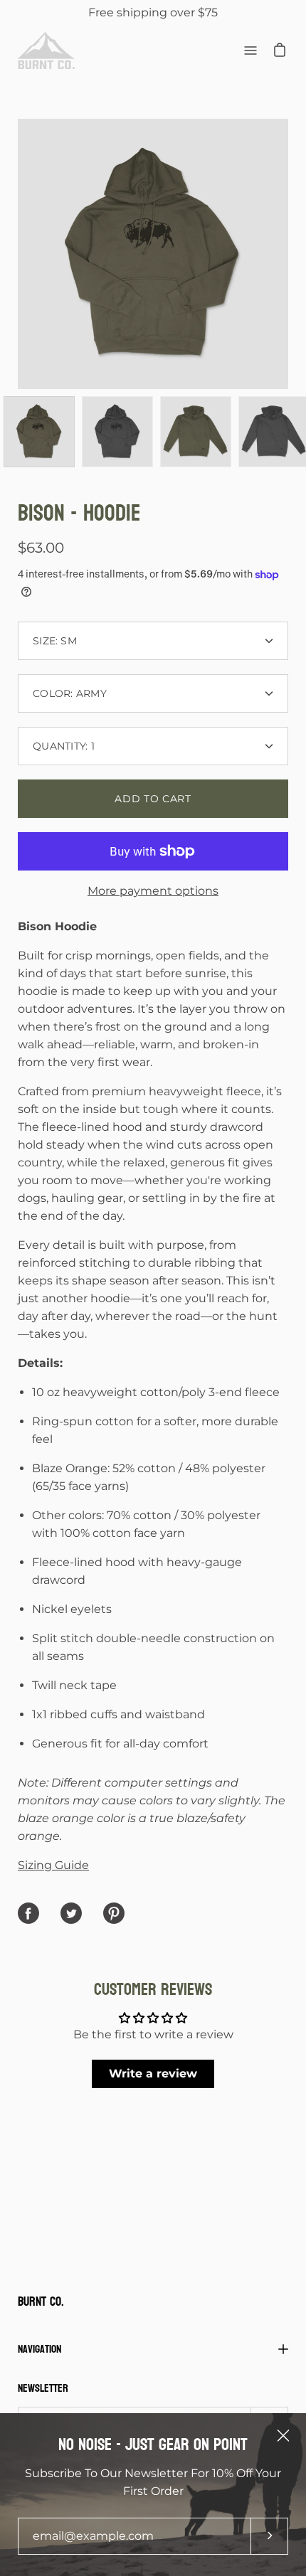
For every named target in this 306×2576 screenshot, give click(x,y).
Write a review (153, 2074)
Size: (55, 641)
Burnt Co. (41, 2303)
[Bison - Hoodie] (39, 432)
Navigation (39, 2349)
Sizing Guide (53, 1865)
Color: (70, 693)
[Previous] (18, 254)
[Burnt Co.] (46, 50)
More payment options (153, 891)
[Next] (288, 254)
